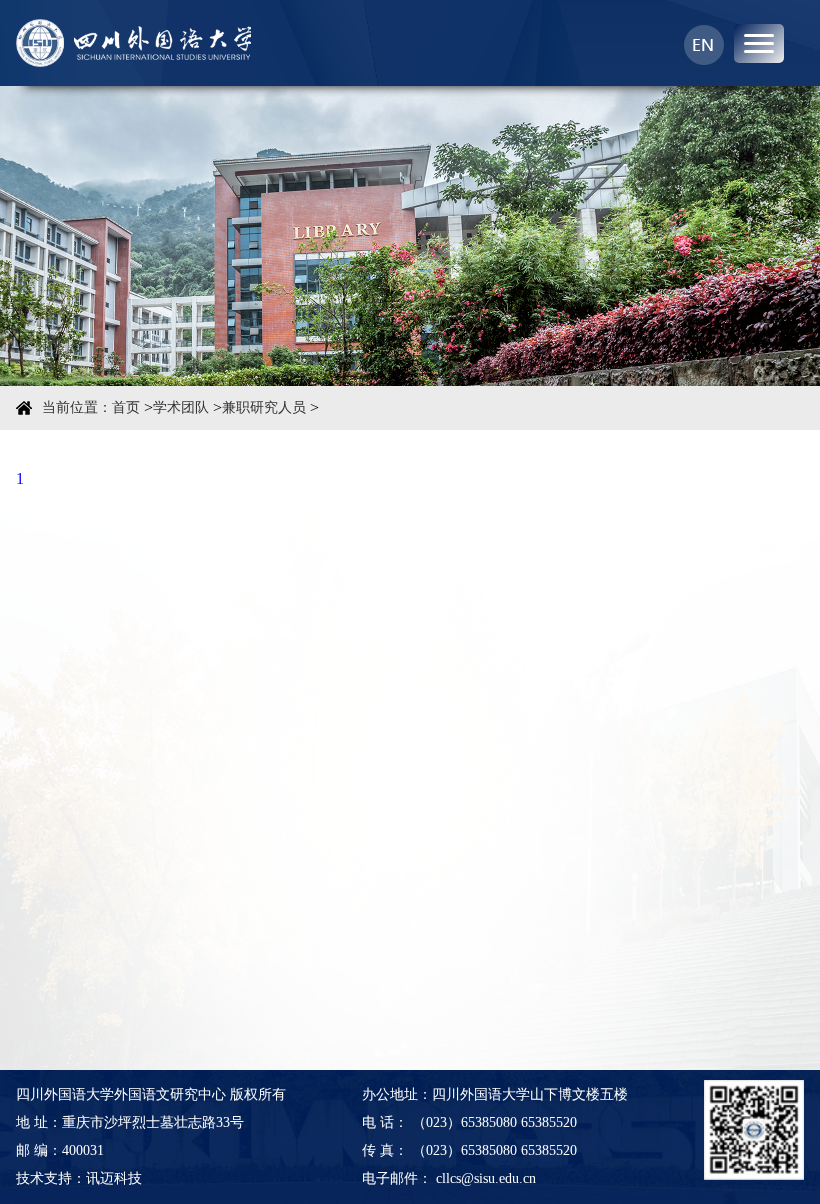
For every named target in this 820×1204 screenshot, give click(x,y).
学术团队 (181, 407)
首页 (126, 407)
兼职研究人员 (264, 407)
